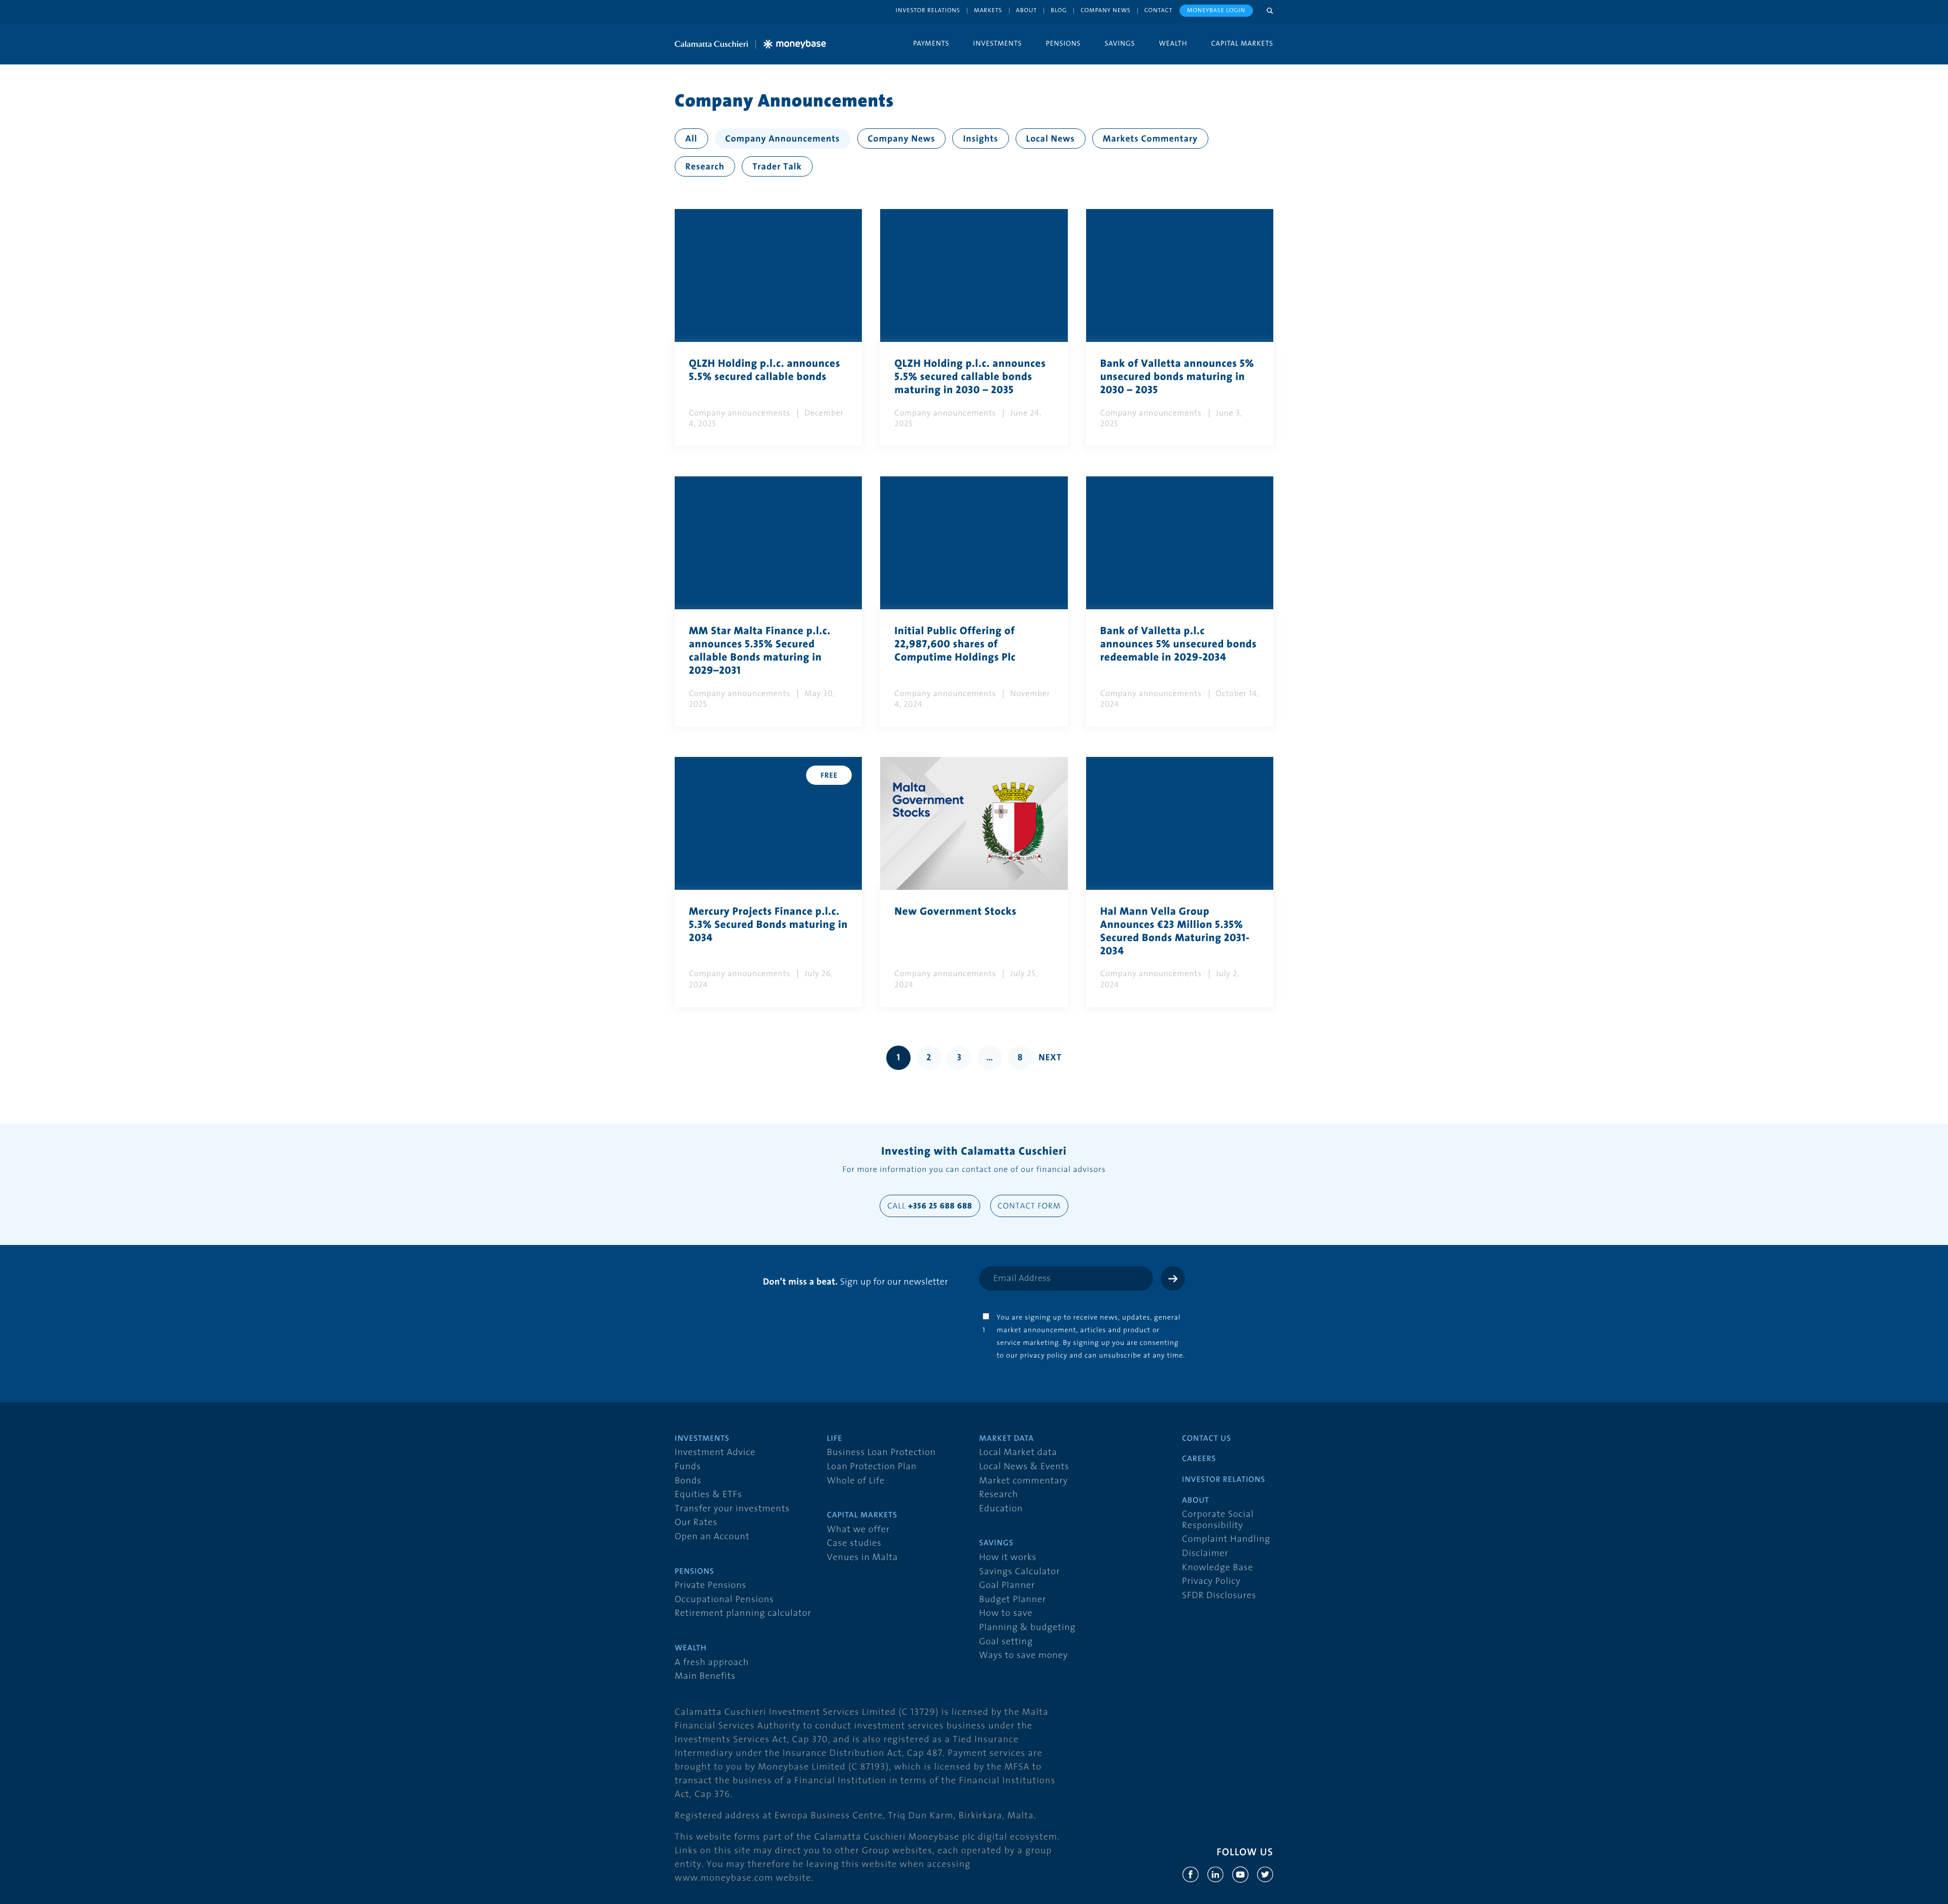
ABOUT (1196, 1501)
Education (1001, 1509)
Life (834, 1439)
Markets (988, 10)
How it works (1008, 1558)
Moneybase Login (1216, 10)
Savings (1120, 43)
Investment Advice (715, 1453)
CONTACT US (1207, 1439)
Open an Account (712, 1537)
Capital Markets (1242, 43)
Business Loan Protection (881, 1453)
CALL (930, 1206)
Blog (1059, 10)
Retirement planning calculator (743, 1614)
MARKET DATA (1006, 1439)
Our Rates (696, 1523)
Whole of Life (856, 1481)
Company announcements (783, 139)
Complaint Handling (1226, 1539)
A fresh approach (712, 1663)
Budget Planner (1013, 1600)
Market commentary (1023, 1481)
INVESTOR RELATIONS (1224, 1480)
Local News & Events (1024, 1467)
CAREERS (1199, 1459)
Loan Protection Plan (872, 1467)
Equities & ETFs (708, 1495)
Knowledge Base (1217, 1568)
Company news (902, 139)
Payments (931, 43)
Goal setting (1006, 1642)
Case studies (854, 1544)
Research (705, 167)
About (1027, 10)
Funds (688, 1467)
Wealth (1173, 43)
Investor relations (928, 10)
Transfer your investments (732, 1509)
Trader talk (777, 167)
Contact (1159, 10)
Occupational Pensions (724, 1600)
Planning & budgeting (1027, 1628)
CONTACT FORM (1029, 1206)
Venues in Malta (862, 1558)
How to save (1006, 1614)
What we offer (858, 1530)
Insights (980, 139)
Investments (997, 43)
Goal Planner (1007, 1586)
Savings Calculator (1019, 1572)
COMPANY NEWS (1106, 10)
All (691, 139)
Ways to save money (1023, 1656)
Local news (1051, 139)
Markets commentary (1150, 139)
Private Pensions (710, 1586)
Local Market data (1018, 1453)
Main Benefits (705, 1676)
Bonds (688, 1481)
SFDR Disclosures (1219, 1596)
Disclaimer (1205, 1554)
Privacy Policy (1211, 1582)
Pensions (1063, 43)
